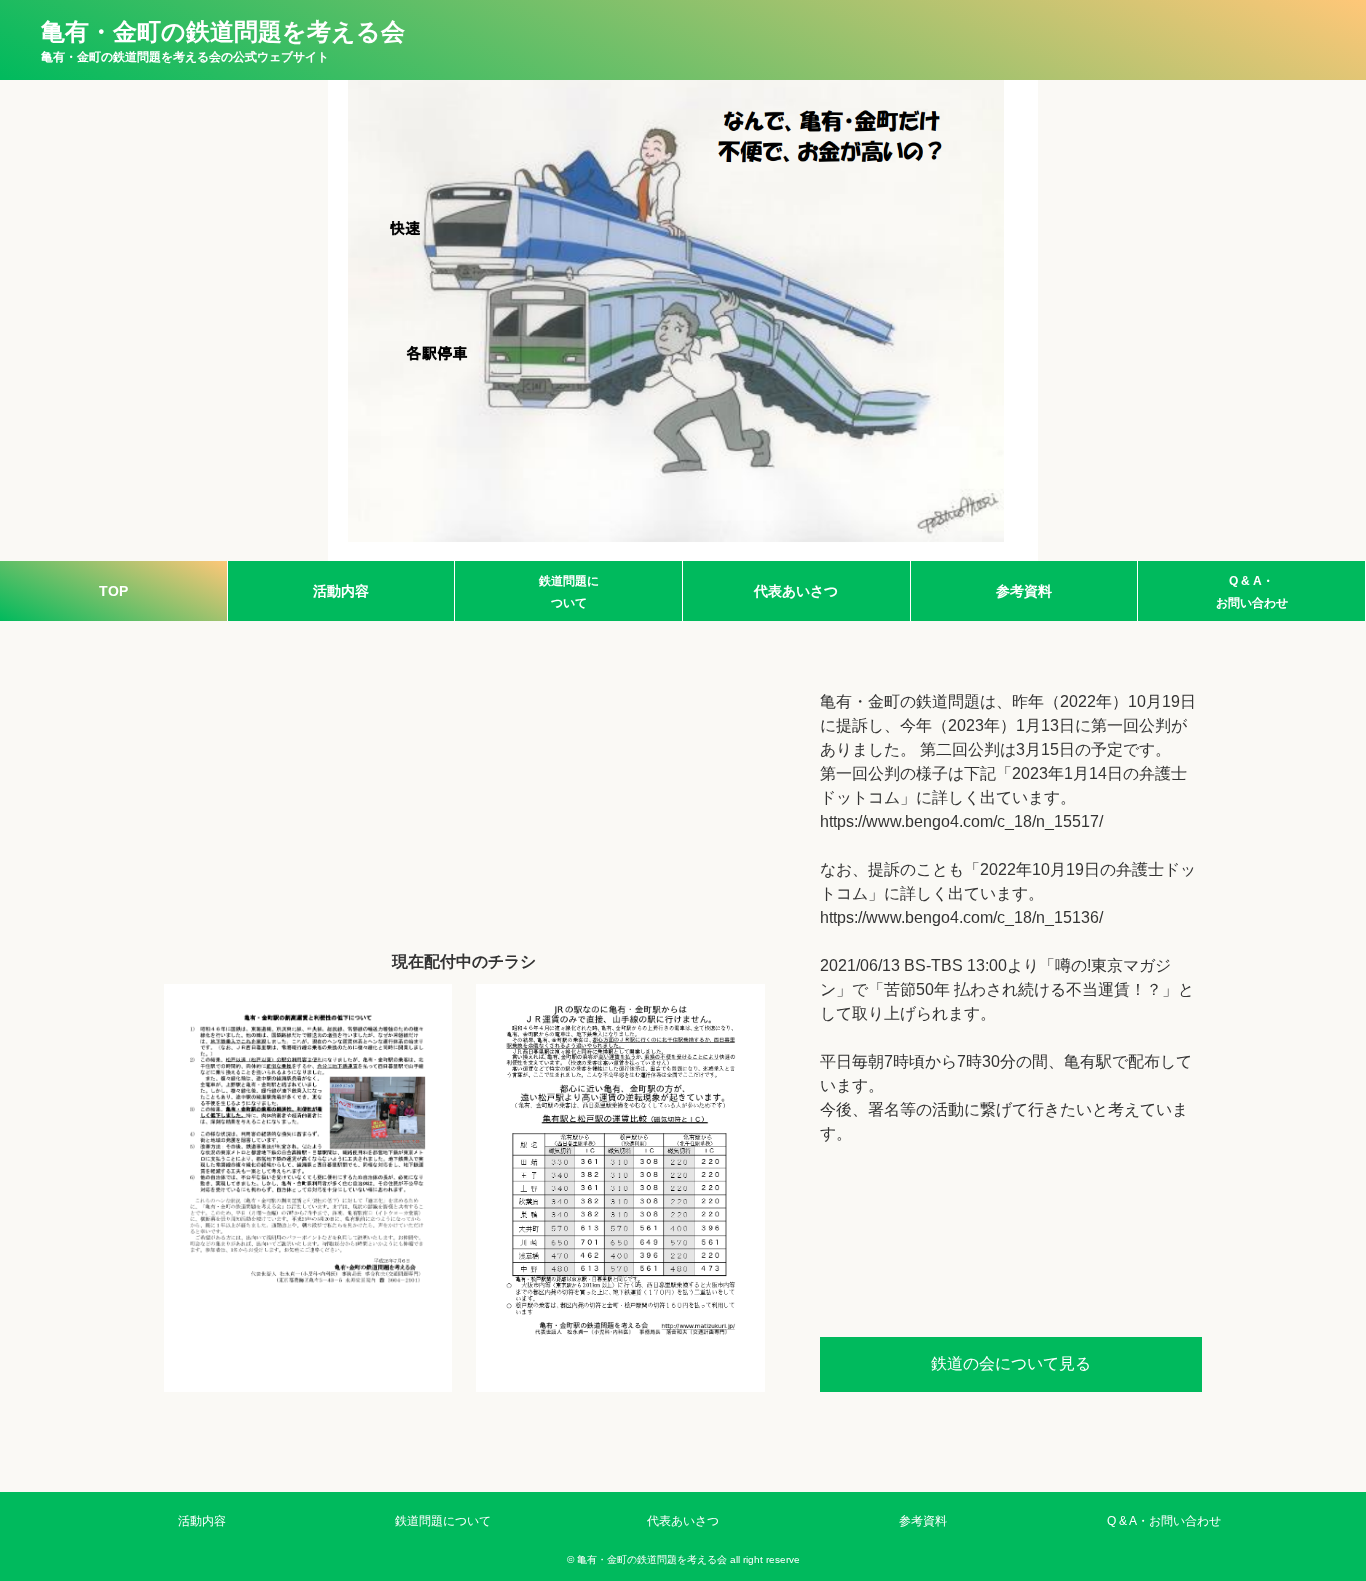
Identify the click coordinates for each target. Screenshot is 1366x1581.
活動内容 (341, 591)
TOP (113, 591)
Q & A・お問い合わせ (1252, 592)
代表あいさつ (796, 591)
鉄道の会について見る (1011, 1363)
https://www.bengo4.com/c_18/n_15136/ (961, 917)
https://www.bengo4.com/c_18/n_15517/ (961, 821)
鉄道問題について (569, 592)
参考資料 (1024, 591)
